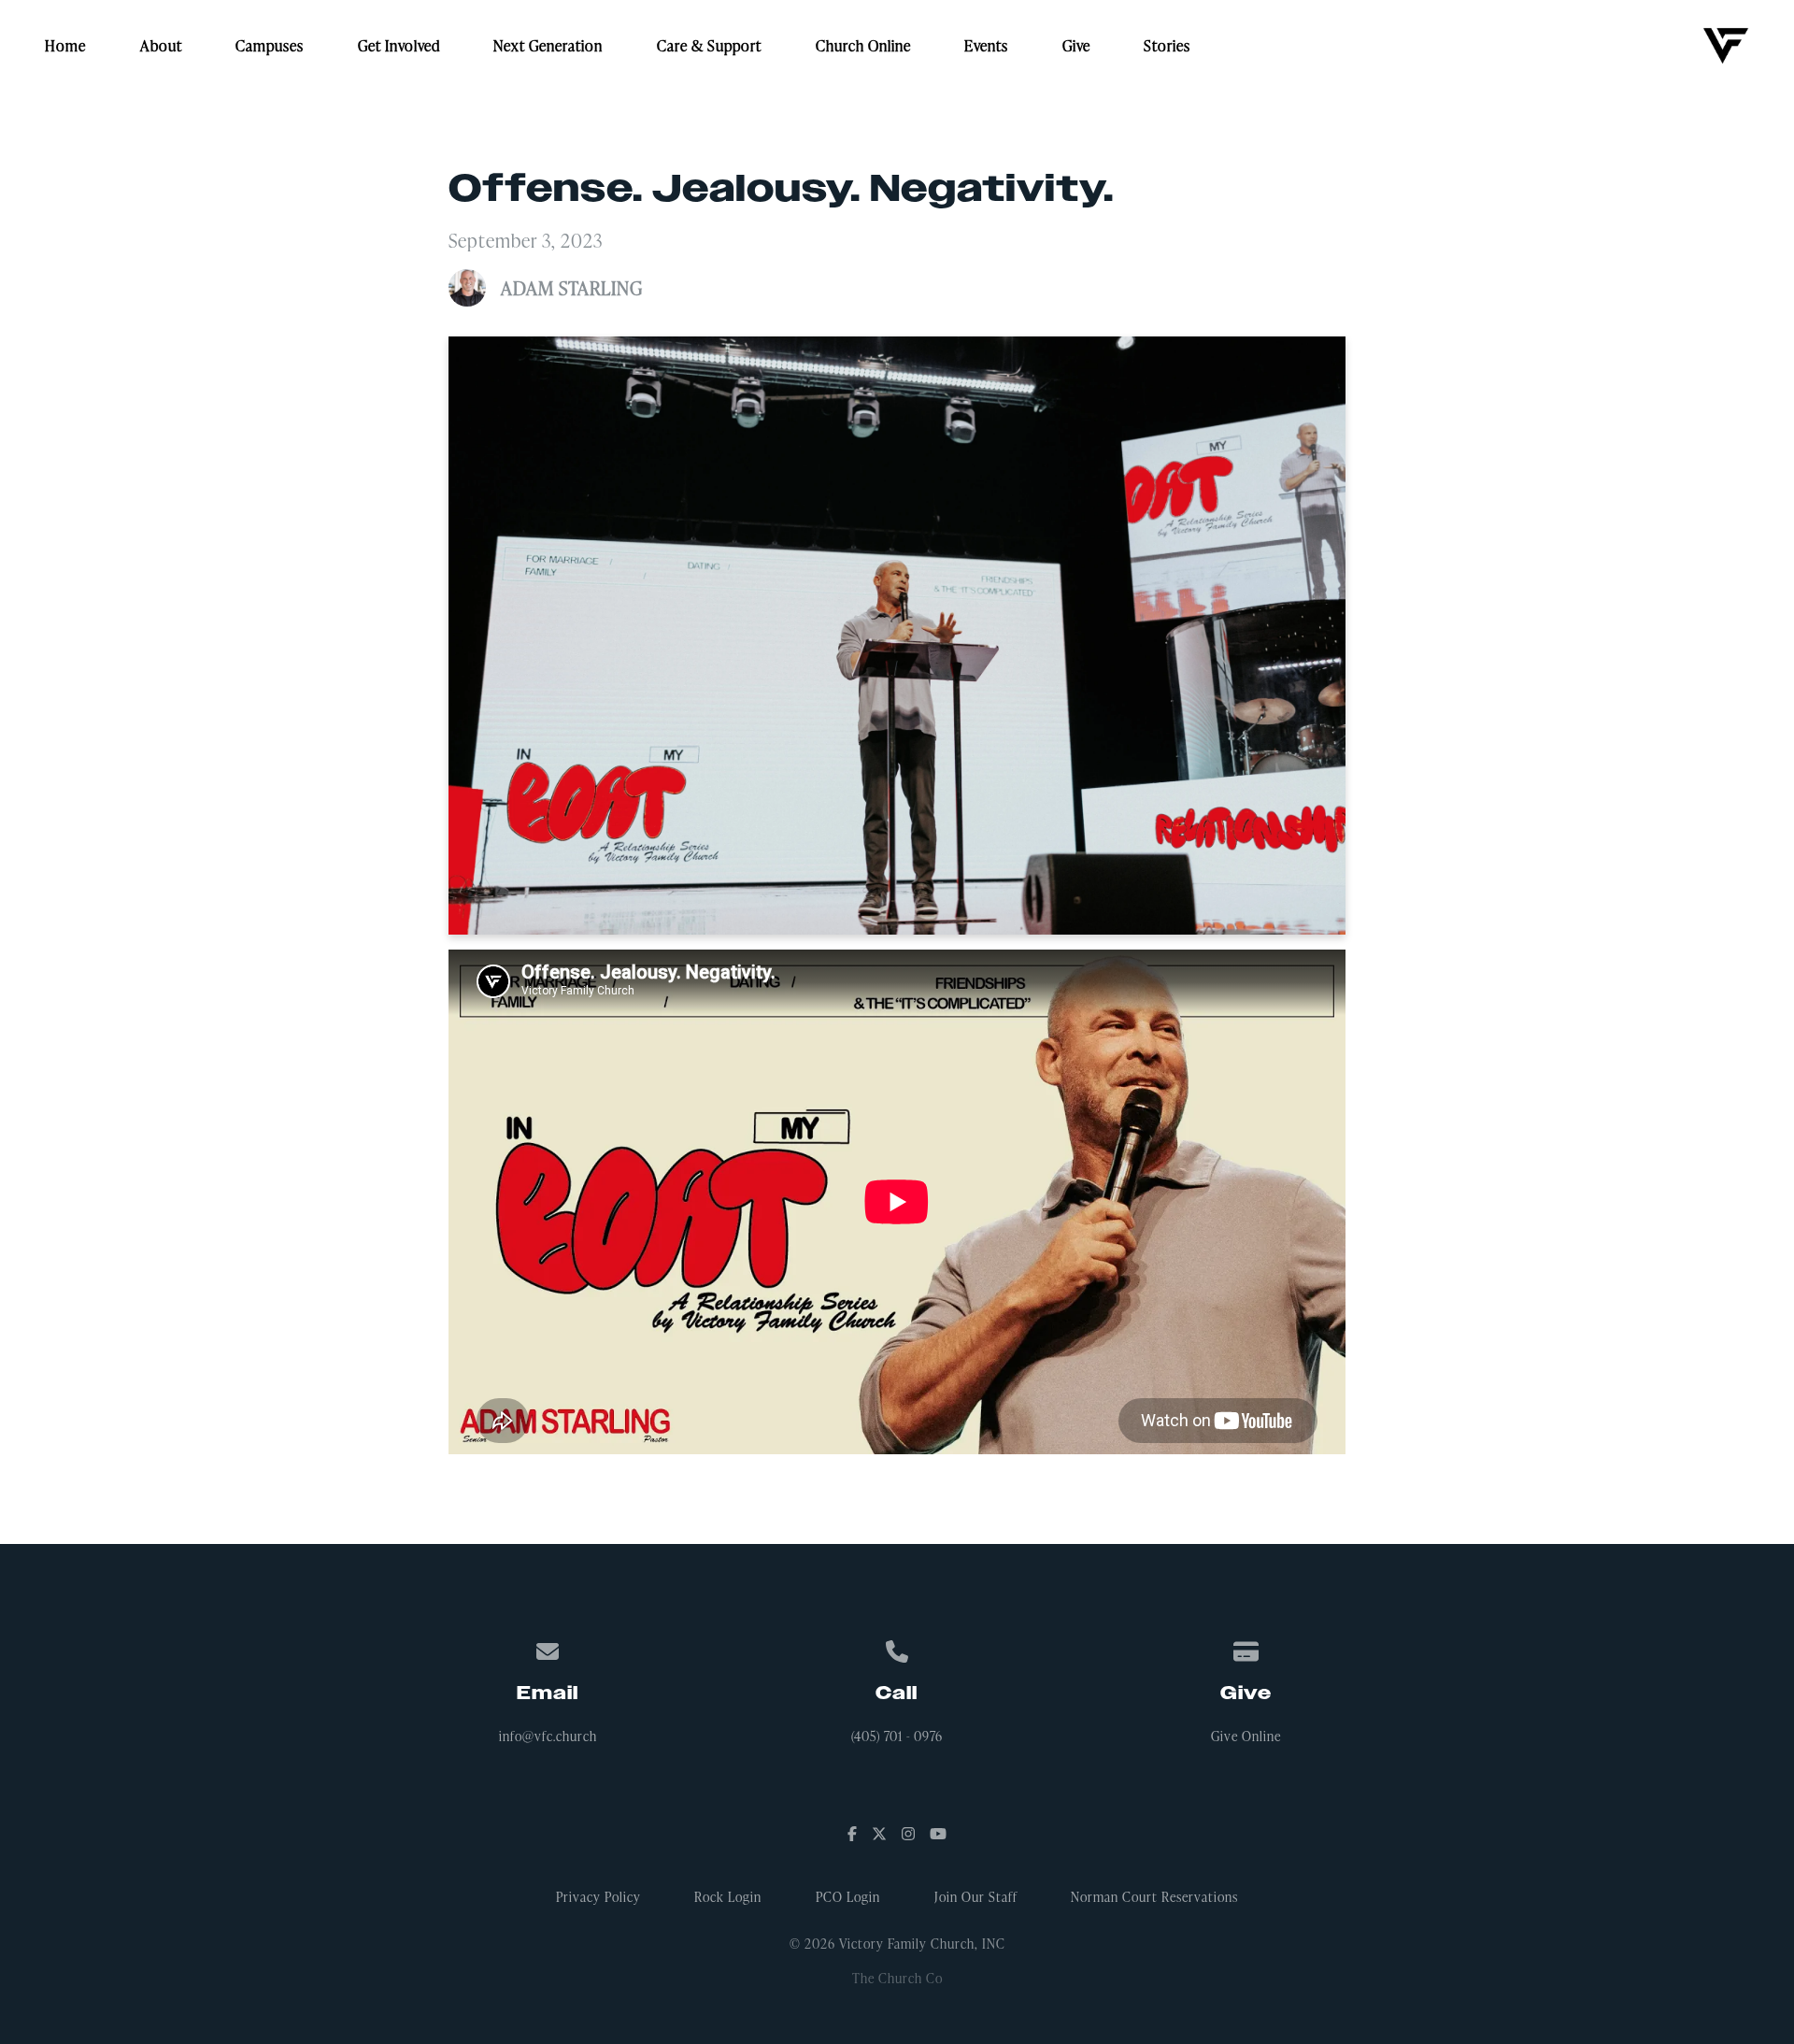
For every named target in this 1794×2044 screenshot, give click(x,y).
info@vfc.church (548, 1736)
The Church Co (897, 1978)
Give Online (1246, 1736)
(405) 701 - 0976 (897, 1736)
